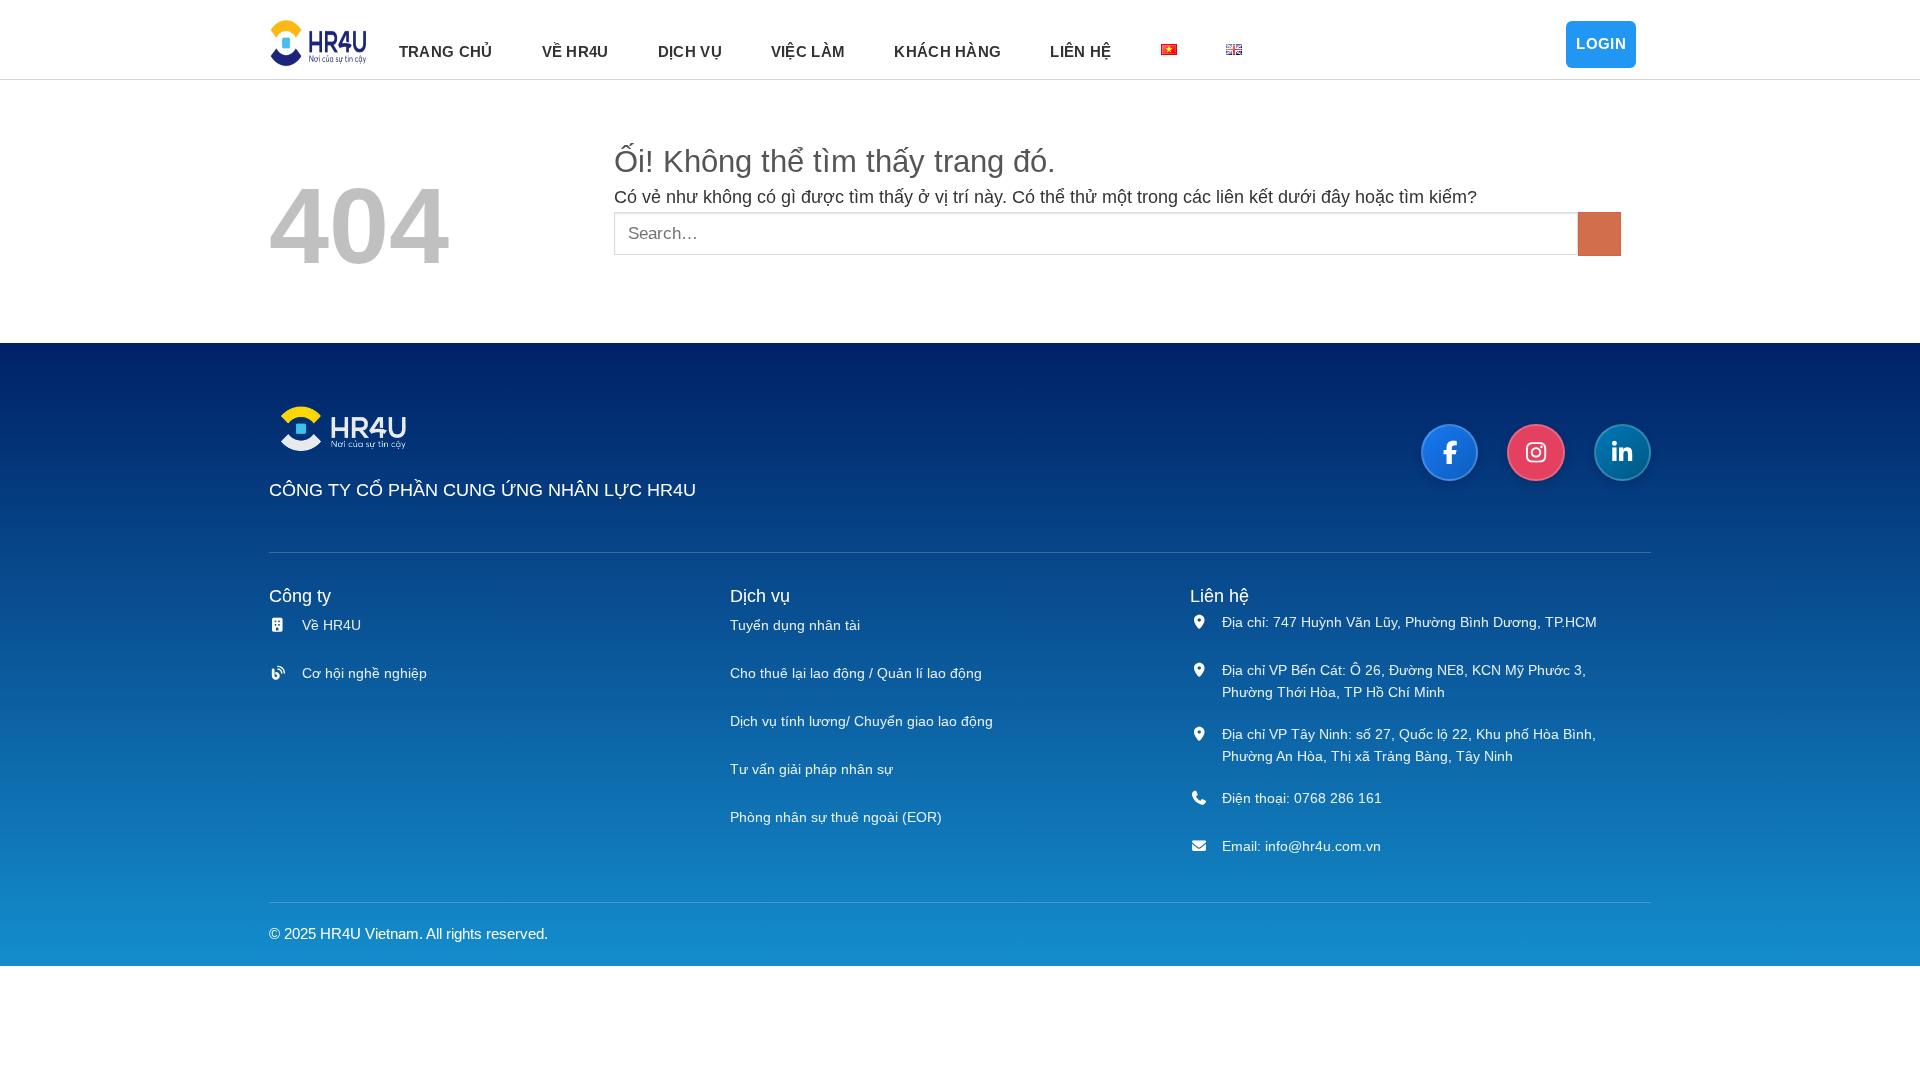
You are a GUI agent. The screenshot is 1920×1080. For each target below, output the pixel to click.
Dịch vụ (690, 51)
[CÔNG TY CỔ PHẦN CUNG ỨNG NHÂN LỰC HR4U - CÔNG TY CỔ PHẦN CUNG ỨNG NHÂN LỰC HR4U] (319, 44)
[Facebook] (1450, 453)
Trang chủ (446, 51)
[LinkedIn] (1623, 453)
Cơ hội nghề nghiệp (364, 673)
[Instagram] (1536, 453)
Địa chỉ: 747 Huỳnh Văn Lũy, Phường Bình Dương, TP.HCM (1409, 622)
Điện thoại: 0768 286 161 (1302, 798)
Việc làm (808, 51)
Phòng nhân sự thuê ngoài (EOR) (836, 817)
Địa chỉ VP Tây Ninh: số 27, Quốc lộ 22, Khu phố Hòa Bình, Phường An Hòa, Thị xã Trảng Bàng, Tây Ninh (1409, 745)
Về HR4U (575, 51)
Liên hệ (1080, 51)
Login (1601, 44)
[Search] (1508, 44)
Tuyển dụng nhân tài (795, 625)
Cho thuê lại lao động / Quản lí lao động (856, 673)
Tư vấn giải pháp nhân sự (811, 769)
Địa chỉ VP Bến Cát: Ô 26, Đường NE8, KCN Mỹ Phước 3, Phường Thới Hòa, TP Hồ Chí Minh (1404, 681)
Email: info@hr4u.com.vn (1301, 846)
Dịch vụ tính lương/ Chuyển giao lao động (861, 721)
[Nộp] (1600, 234)
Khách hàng (947, 51)
